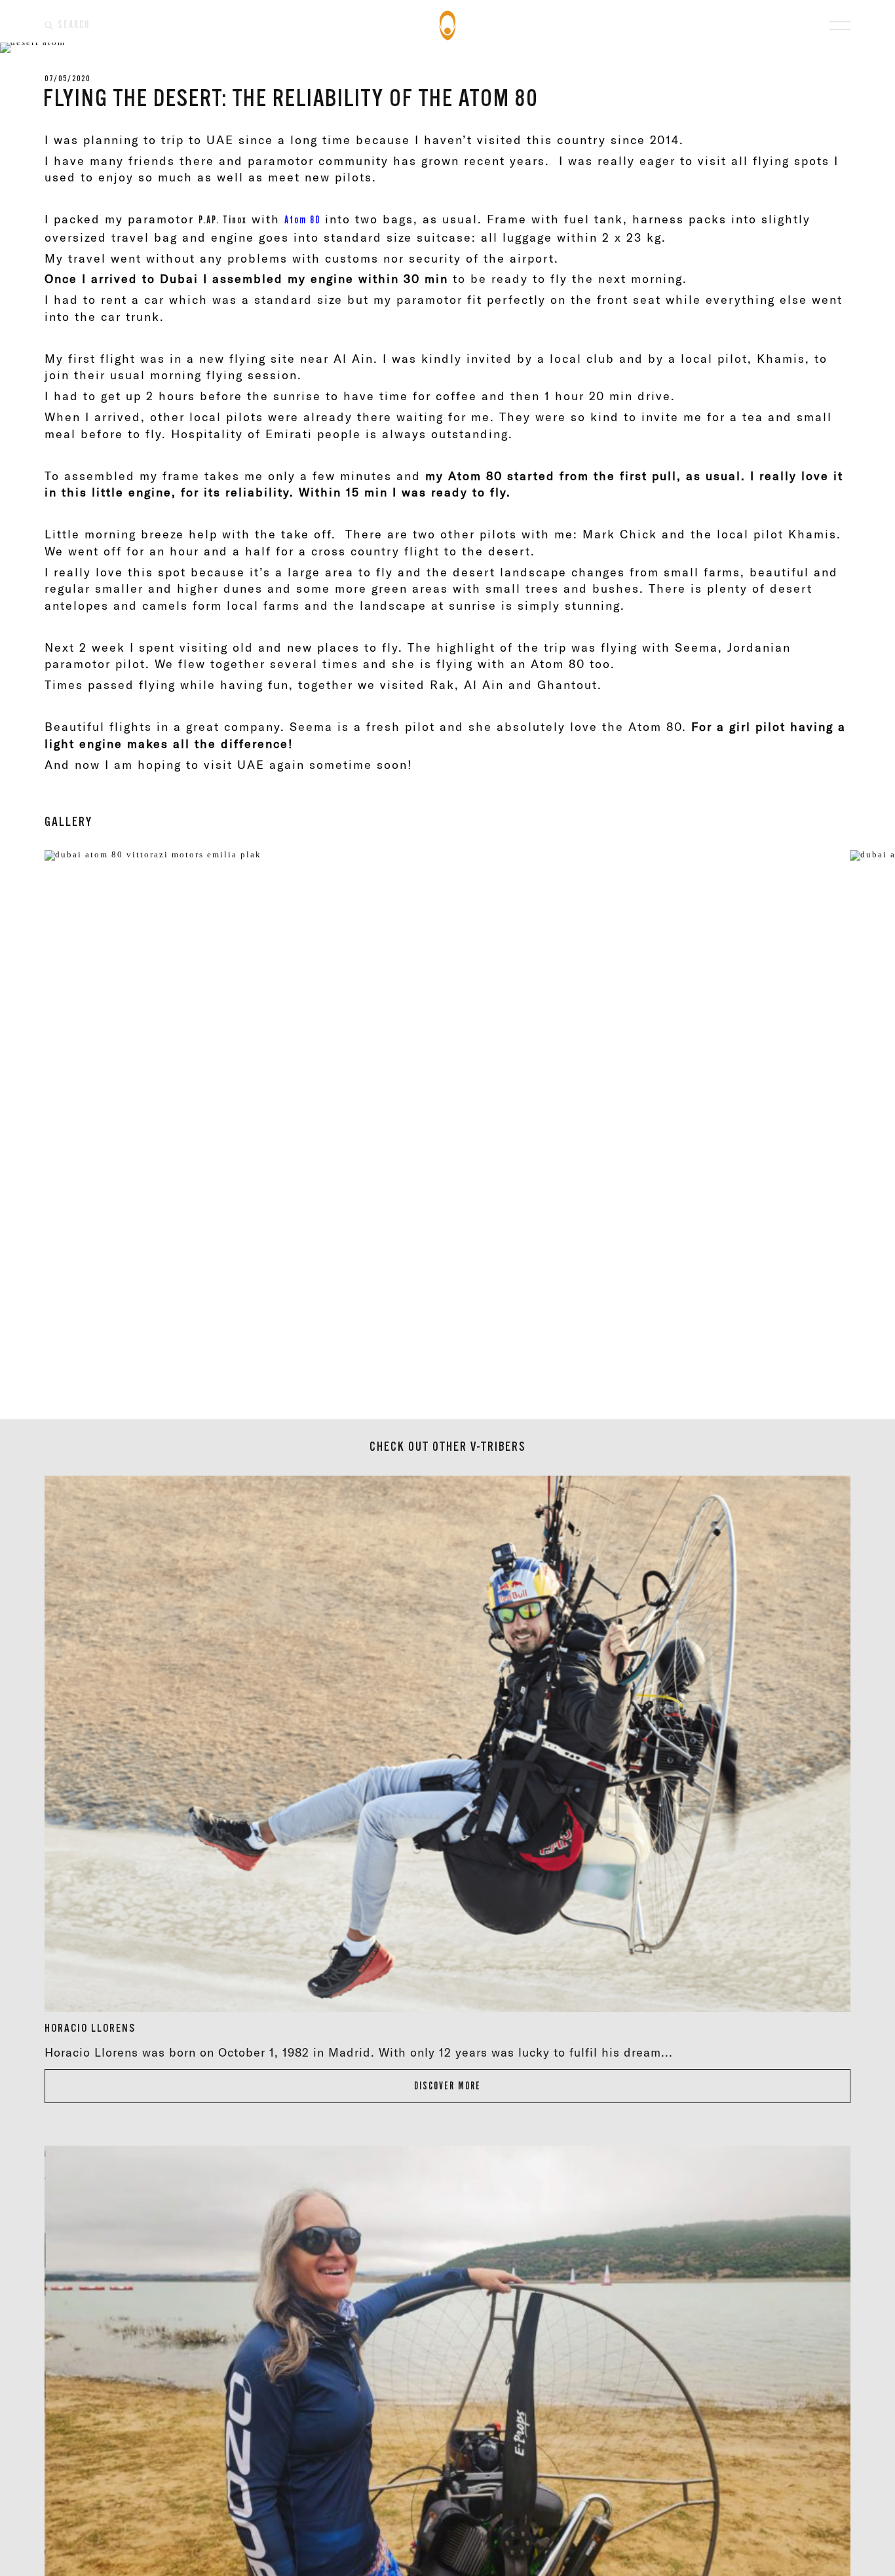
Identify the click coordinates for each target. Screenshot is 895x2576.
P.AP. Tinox (223, 220)
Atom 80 (302, 220)
